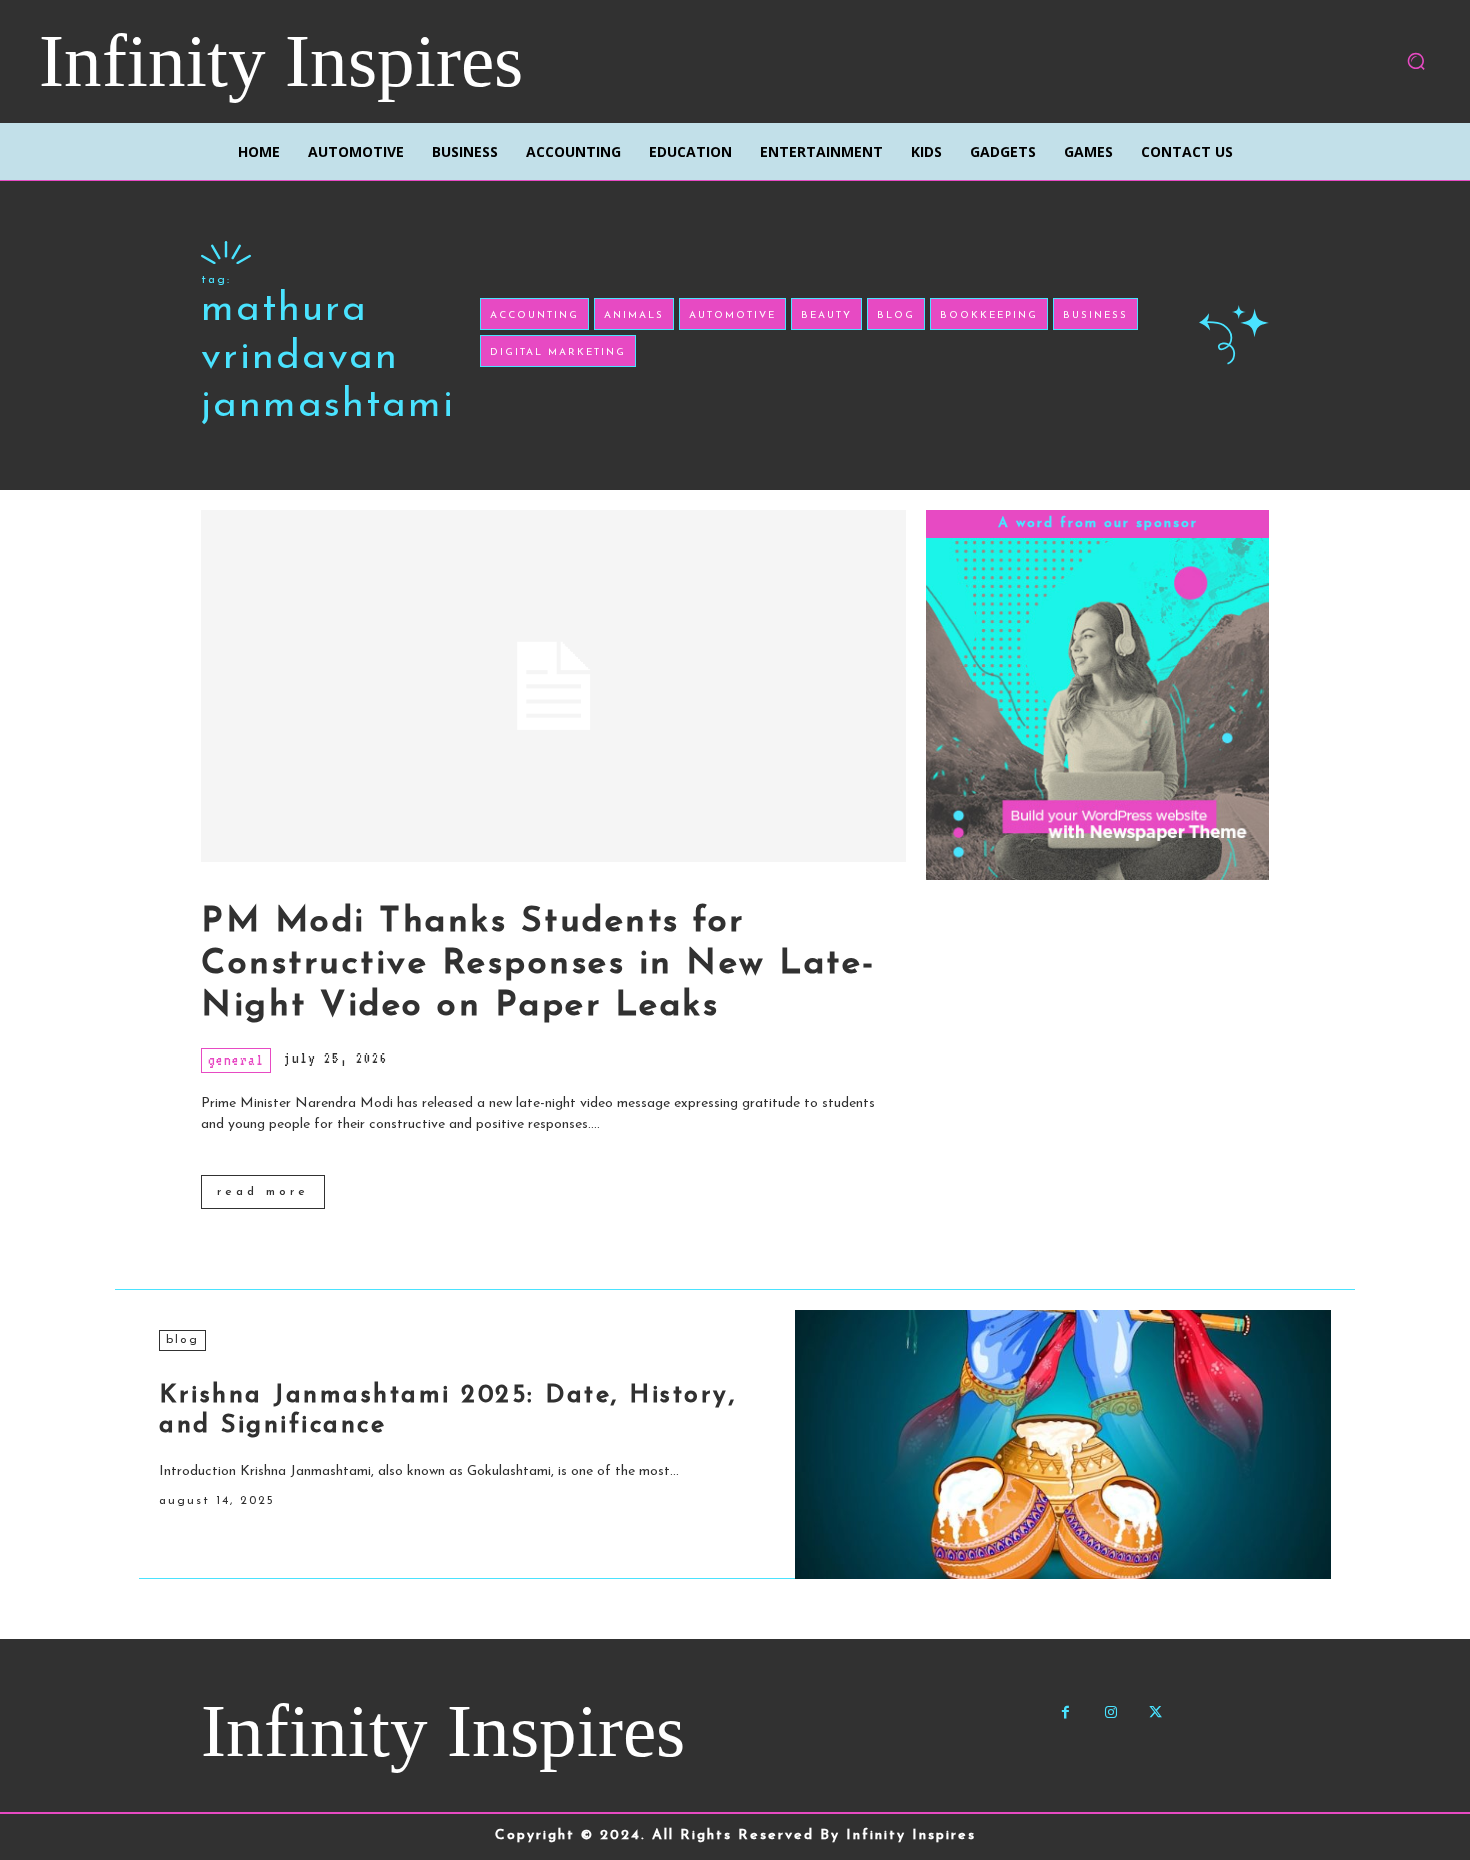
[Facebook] (1065, 1712)
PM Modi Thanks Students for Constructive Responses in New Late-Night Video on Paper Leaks (538, 964)
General (236, 1060)
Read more (263, 1192)
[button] (1416, 61)
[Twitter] (1155, 1712)
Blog (182, 1340)
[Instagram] (1110, 1712)
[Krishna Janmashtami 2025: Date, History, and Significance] (1063, 1444)
